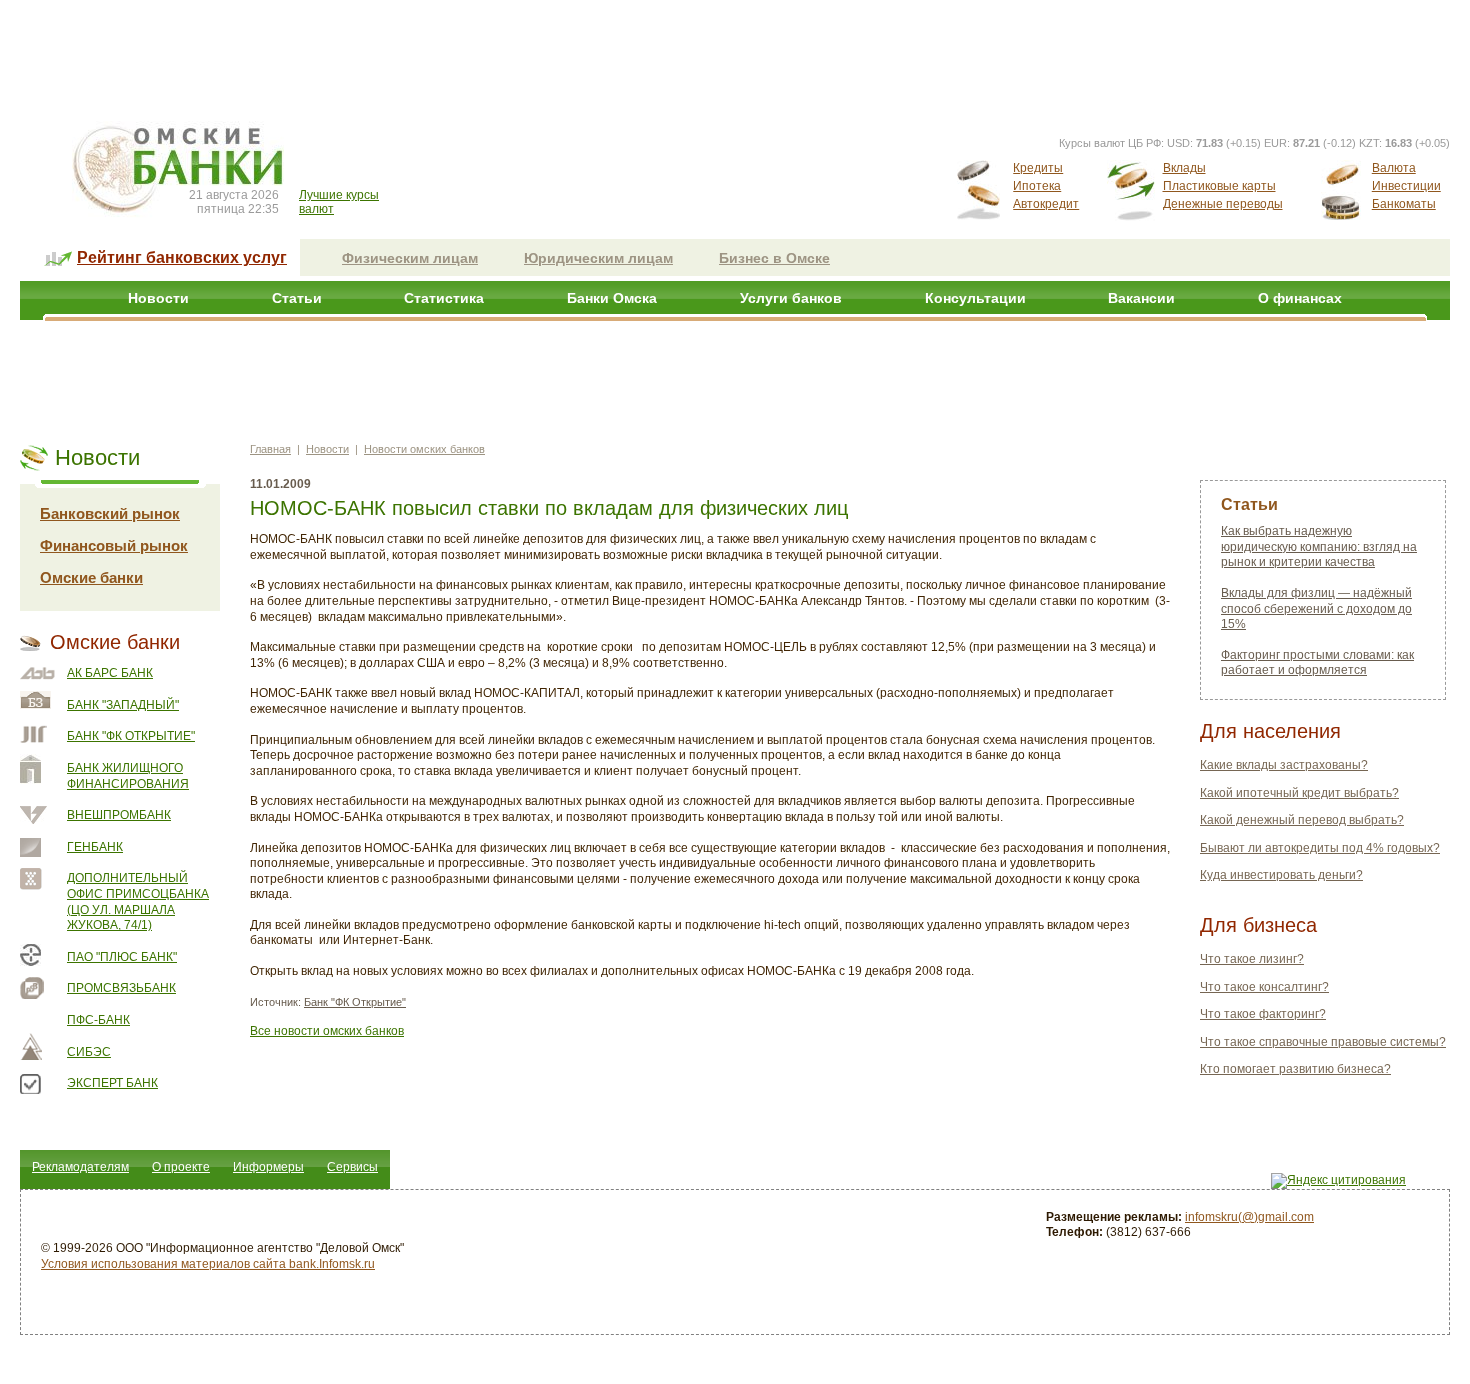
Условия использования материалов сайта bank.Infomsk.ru (208, 1264)
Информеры (268, 1167)
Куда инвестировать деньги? (1281, 875)
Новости (158, 298)
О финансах (1300, 298)
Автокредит (1046, 204)
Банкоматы (1404, 204)
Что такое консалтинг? (1264, 987)
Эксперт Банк (112, 1083)
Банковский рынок (110, 513)
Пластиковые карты (1219, 186)
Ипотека (1037, 186)
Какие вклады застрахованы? (1284, 765)
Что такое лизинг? (1252, 959)
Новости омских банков (424, 449)
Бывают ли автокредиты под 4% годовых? (1320, 848)
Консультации (975, 298)
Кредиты (1038, 168)
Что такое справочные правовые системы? (1323, 1042)
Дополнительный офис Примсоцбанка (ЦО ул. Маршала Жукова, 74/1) (138, 901)
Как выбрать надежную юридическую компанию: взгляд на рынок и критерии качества (1319, 546)
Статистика (444, 298)
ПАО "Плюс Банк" (122, 957)
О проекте (181, 1167)
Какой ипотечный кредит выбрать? (1299, 793)
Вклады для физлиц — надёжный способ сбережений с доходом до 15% (1316, 608)
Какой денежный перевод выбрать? (1302, 820)
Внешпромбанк (119, 815)
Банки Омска (612, 298)
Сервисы (352, 1167)
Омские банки (91, 577)
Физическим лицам (410, 258)
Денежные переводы (1223, 204)
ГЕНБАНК (95, 847)
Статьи (297, 298)
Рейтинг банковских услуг (182, 257)
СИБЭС (89, 1052)
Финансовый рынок (114, 545)
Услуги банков (791, 298)
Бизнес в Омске (774, 258)
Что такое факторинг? (1263, 1014)
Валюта (1394, 168)
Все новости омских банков (327, 1031)
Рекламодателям (80, 1167)
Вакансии (1141, 298)
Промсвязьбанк (121, 988)
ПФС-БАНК (98, 1020)
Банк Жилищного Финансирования (128, 776)
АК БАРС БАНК (110, 673)
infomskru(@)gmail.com (1249, 1217)
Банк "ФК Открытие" (131, 736)
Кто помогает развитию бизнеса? (1295, 1069)
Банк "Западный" (123, 705)
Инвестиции (1406, 186)
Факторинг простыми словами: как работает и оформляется (1317, 663)
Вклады (1184, 168)
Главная (270, 449)
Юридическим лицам (598, 258)
